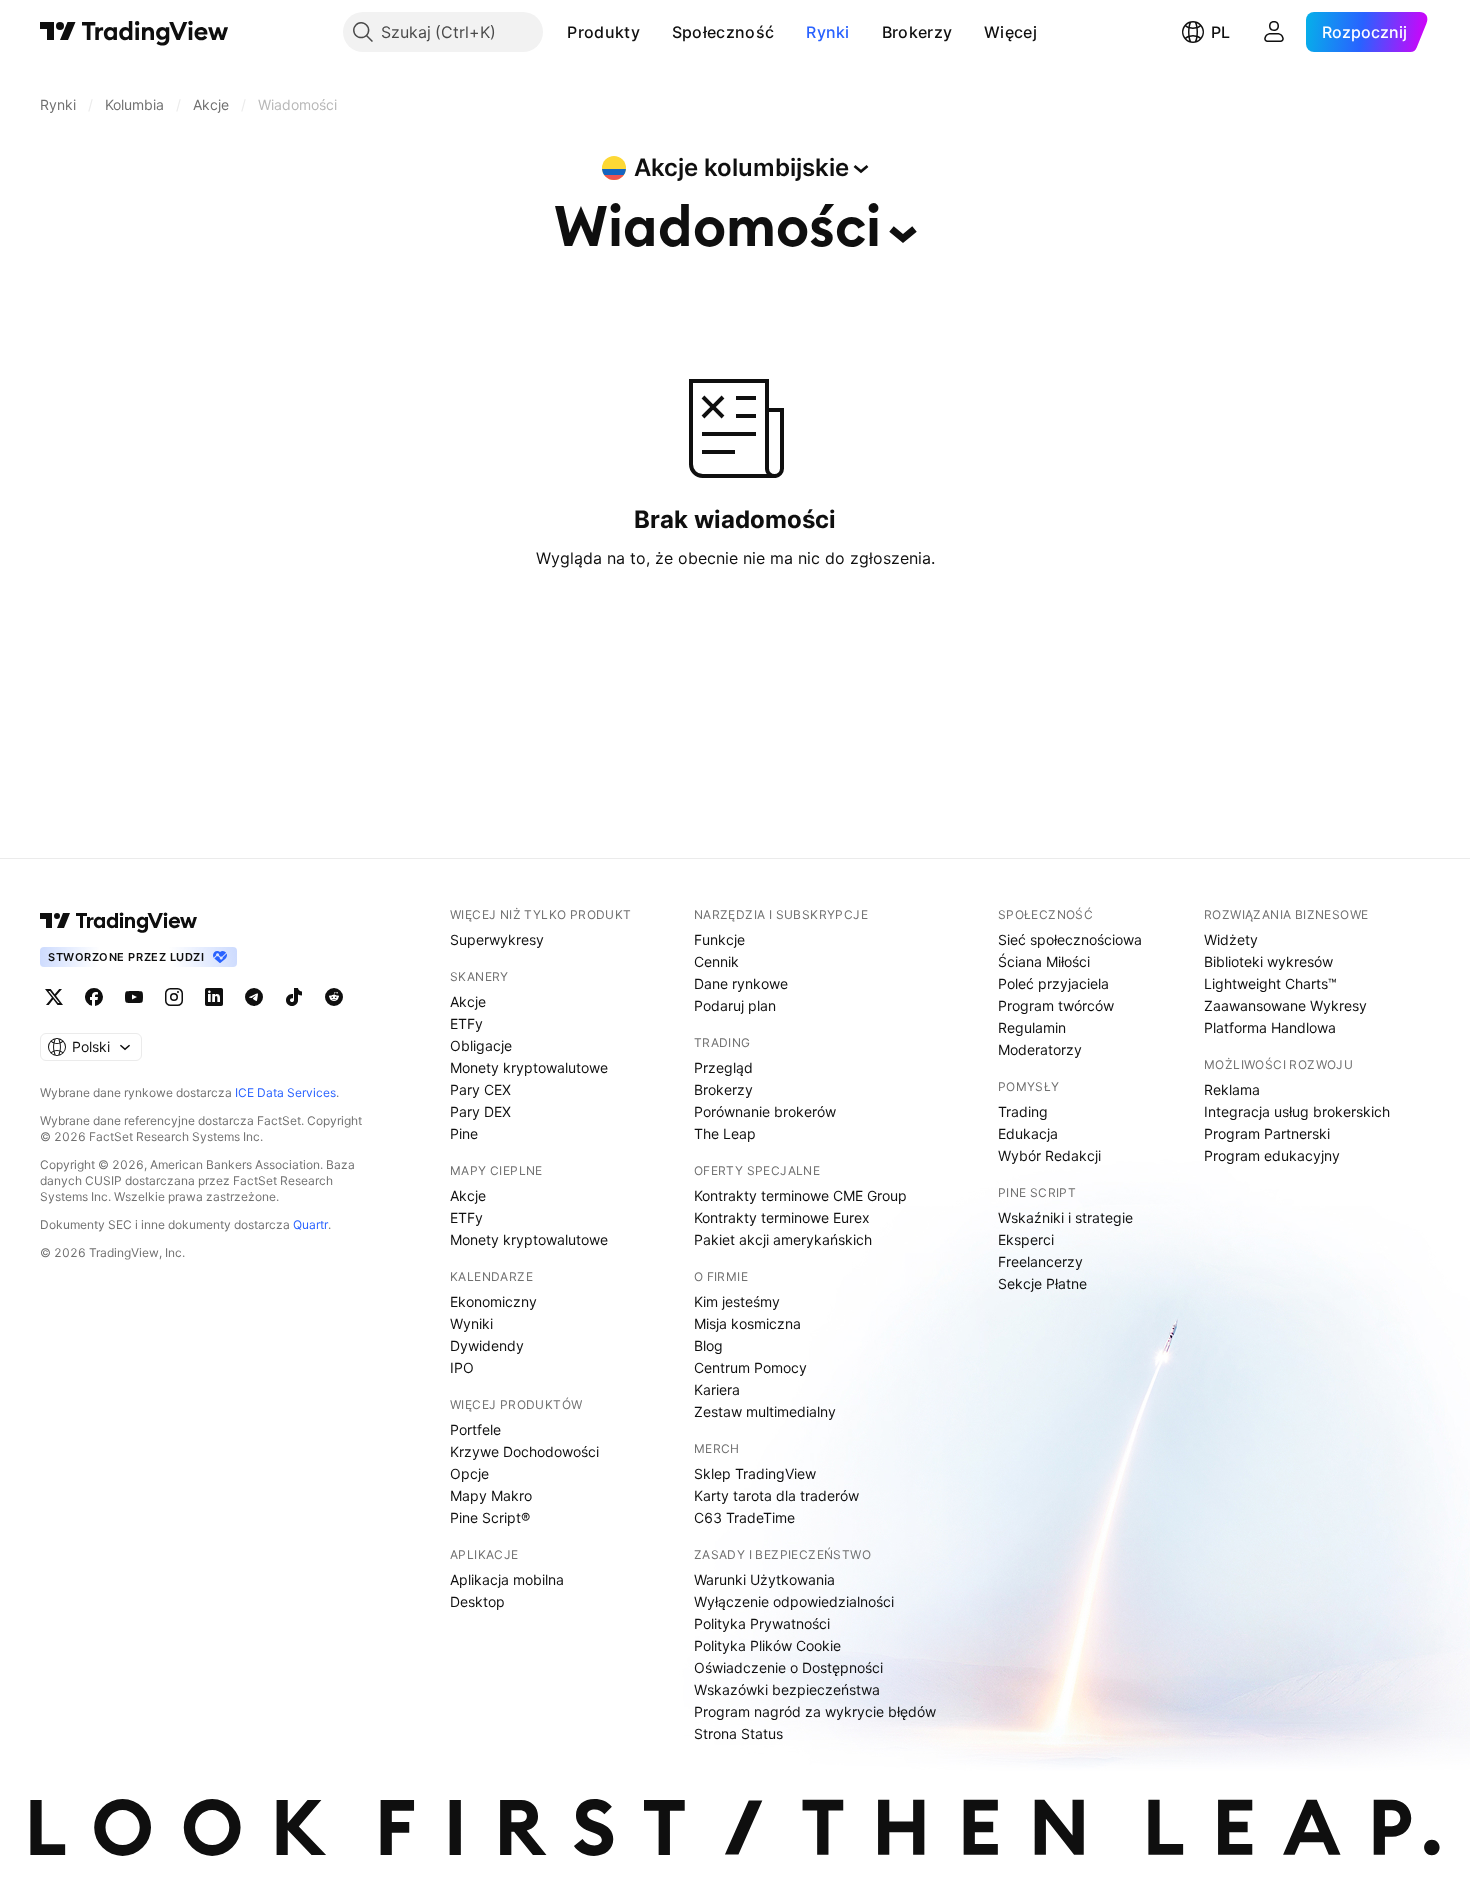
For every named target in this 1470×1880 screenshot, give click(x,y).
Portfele (475, 1429)
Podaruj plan (735, 1005)
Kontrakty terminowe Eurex (782, 1217)
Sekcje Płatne (1042, 1283)
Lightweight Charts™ (1270, 983)
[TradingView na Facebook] (94, 997)
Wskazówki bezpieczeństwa (787, 1689)
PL (1220, 32)
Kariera (717, 1389)
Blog (708, 1345)
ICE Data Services (285, 1092)
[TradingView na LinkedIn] (214, 997)
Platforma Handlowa (1270, 1027)
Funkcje (719, 939)
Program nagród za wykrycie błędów (815, 1711)
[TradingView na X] (54, 997)
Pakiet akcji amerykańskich (783, 1239)
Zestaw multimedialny (765, 1411)
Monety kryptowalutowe (529, 1067)
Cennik (716, 961)
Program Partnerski (1267, 1133)
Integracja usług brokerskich (1297, 1111)
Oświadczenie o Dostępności (788, 1667)
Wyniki (471, 1323)
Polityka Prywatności (762, 1623)
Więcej (1010, 32)
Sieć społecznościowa (1070, 939)
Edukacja (1028, 1133)
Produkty (603, 32)
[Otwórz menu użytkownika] (1274, 32)
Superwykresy (497, 939)
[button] (655, 32)
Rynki (828, 32)
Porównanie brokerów (765, 1111)
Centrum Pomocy (750, 1367)
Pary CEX (480, 1089)
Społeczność (723, 32)
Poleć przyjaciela (1053, 983)
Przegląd (723, 1067)
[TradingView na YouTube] (134, 997)
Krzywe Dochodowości (524, 1451)
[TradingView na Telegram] (254, 997)
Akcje (468, 1001)
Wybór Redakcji (1049, 1155)
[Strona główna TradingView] (134, 32)
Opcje (469, 1473)
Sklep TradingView (755, 1473)
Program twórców (1056, 1005)
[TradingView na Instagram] (174, 997)
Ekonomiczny (493, 1301)
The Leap (725, 1133)
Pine (464, 1133)
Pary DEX (480, 1111)
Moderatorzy (1040, 1049)
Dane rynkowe (741, 983)
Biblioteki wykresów (1268, 961)
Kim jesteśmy (737, 1301)
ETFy (466, 1023)
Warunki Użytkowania (764, 1579)
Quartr (310, 1224)
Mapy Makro (491, 1495)
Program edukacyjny (1272, 1155)
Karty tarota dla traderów (776, 1495)
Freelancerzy (1040, 1261)
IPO (462, 1367)
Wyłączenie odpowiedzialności (794, 1601)
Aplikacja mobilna (507, 1579)
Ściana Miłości (1044, 961)
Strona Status (738, 1733)
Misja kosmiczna (747, 1323)
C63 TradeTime (744, 1517)
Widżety (1231, 939)
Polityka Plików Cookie (767, 1645)
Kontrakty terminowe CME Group (800, 1195)
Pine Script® (490, 1517)
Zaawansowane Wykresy (1285, 1005)
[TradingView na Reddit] (334, 997)
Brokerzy (917, 32)
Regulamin (1032, 1027)
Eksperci (1026, 1239)
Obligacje (481, 1045)
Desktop (477, 1601)
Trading (1023, 1111)
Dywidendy (487, 1345)
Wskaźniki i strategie (1065, 1217)
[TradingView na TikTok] (294, 997)
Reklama (1232, 1089)
